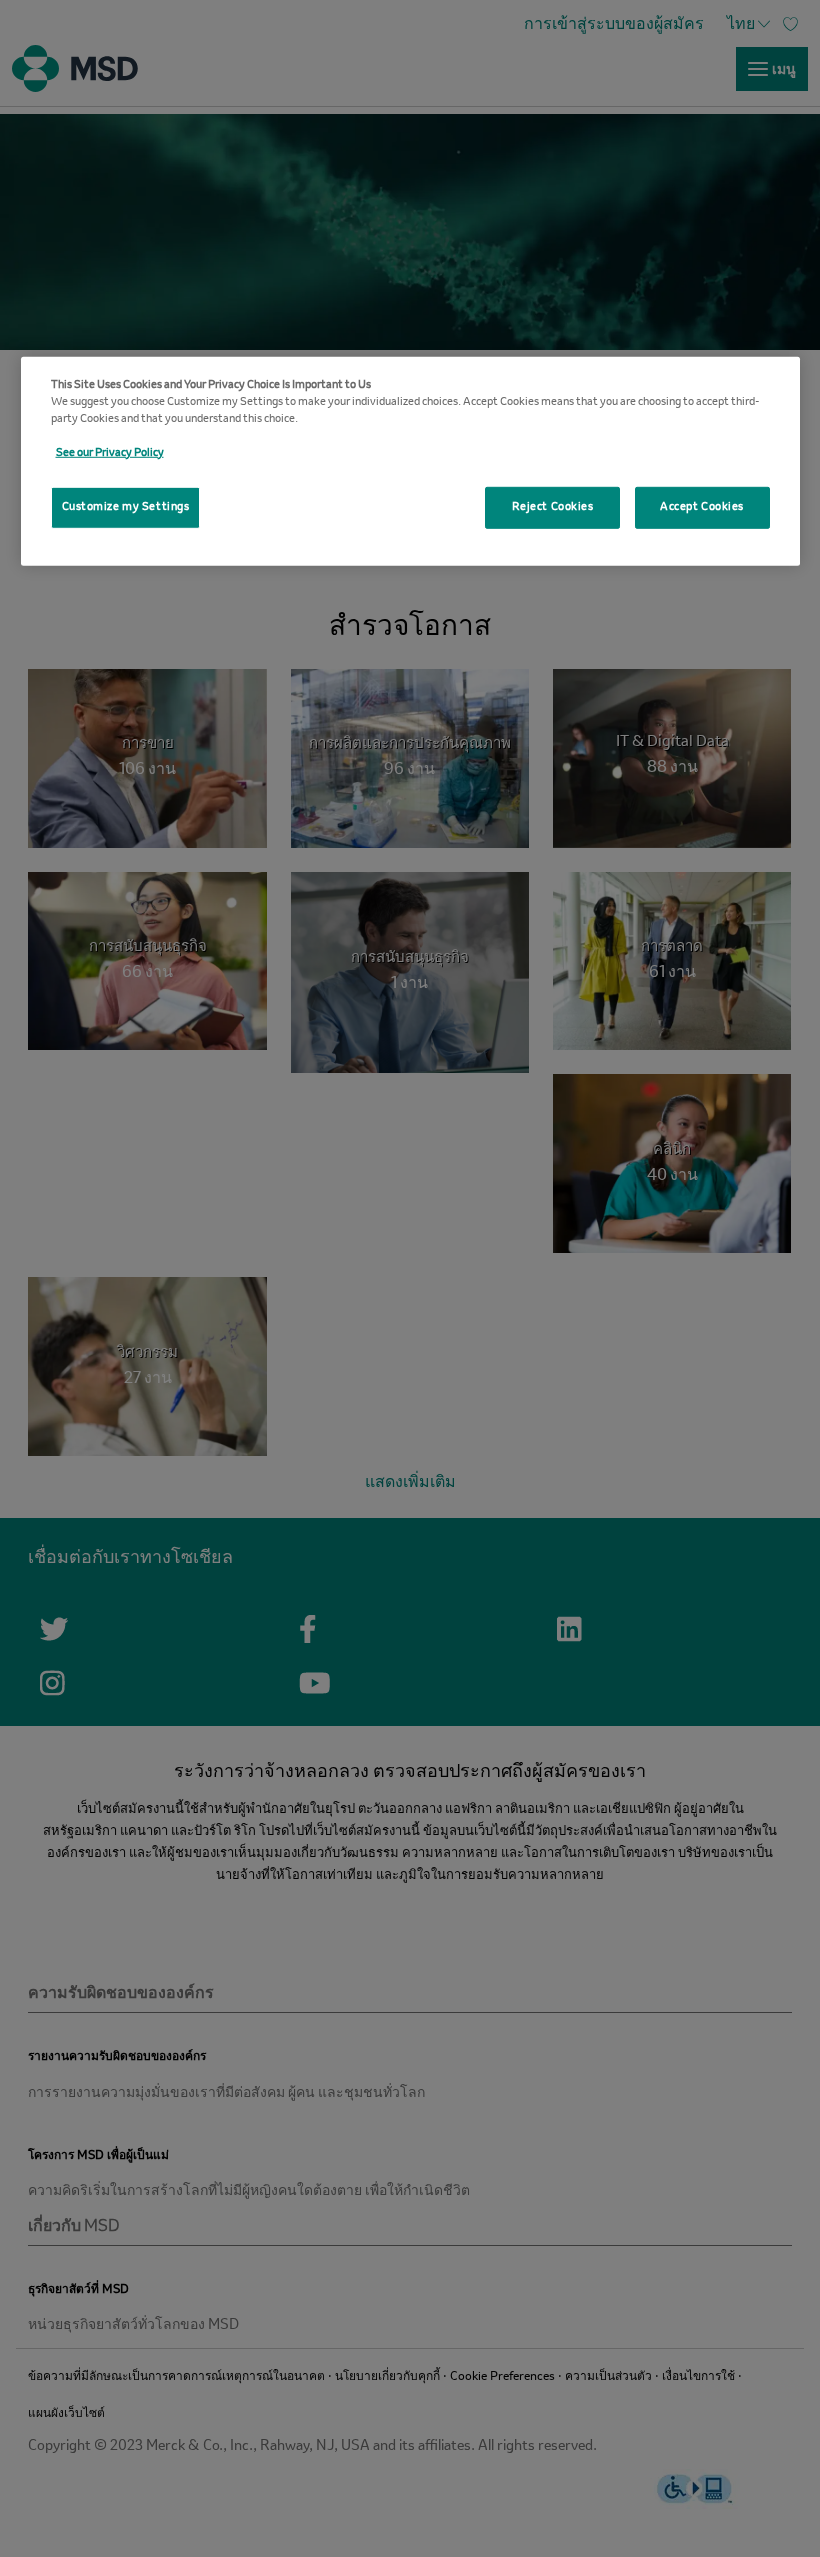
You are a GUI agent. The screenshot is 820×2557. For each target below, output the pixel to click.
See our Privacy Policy (110, 453)
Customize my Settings (126, 507)
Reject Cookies (553, 507)
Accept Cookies (702, 507)
